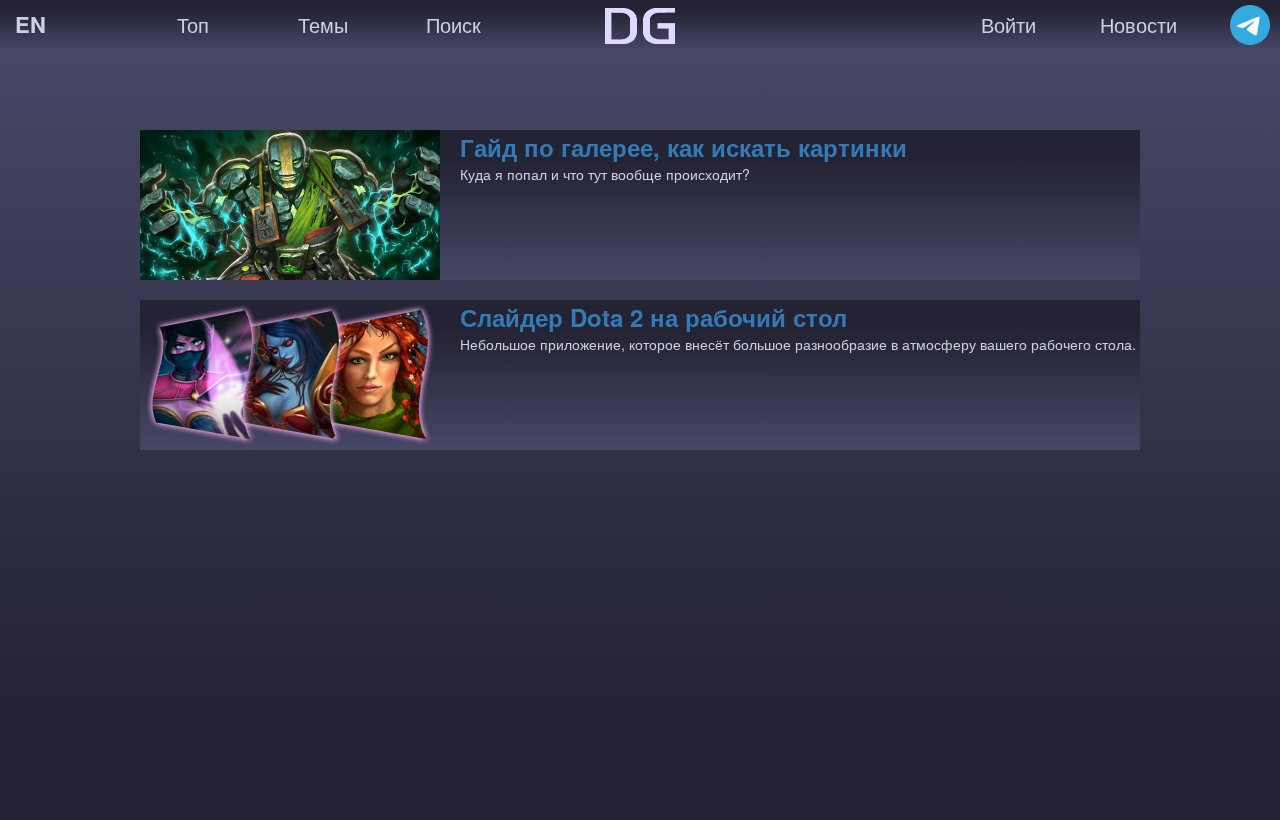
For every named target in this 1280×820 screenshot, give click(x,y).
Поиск (453, 24)
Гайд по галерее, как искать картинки (683, 147)
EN (30, 24)
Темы (323, 24)
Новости (1138, 24)
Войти (1008, 24)
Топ (193, 24)
